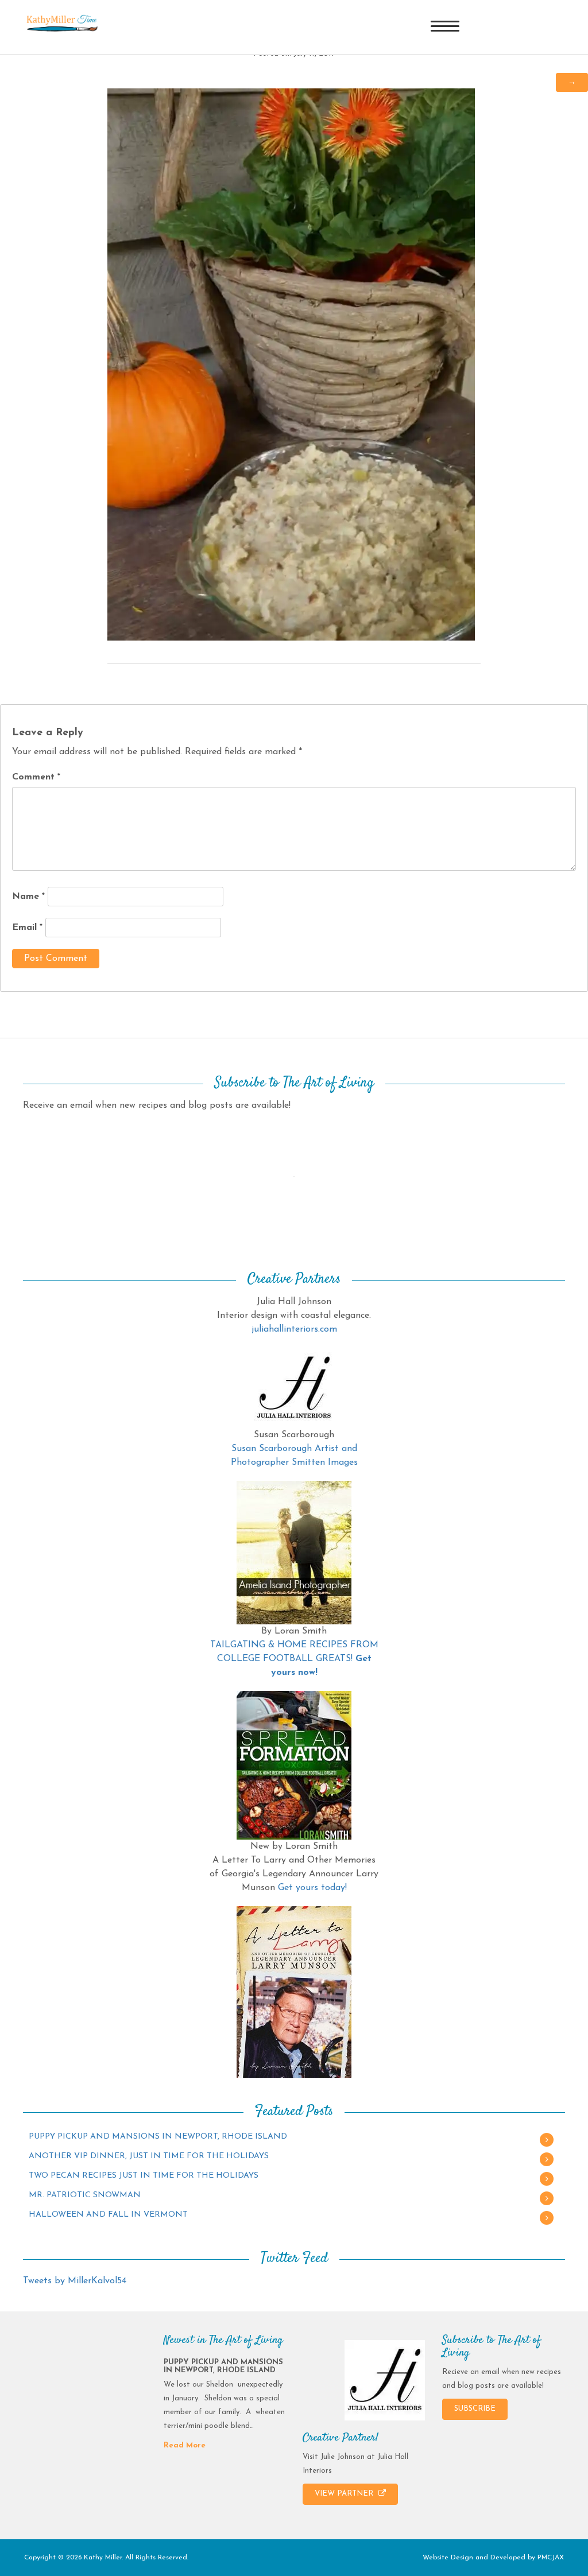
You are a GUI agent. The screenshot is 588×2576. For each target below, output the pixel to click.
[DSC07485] (291, 364)
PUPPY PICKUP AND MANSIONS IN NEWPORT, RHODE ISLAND (158, 2137)
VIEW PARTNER (345, 2494)
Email (27, 928)
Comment (36, 777)
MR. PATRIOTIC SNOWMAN (85, 2195)
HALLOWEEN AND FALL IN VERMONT (108, 2215)
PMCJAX (551, 2558)
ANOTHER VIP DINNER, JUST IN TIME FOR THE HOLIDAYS (149, 2156)
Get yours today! (312, 1888)
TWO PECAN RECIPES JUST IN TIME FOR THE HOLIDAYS (144, 2176)
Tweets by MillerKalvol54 (75, 2281)
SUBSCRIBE (475, 2409)
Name (28, 897)
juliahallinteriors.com (294, 1329)
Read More (185, 2445)
